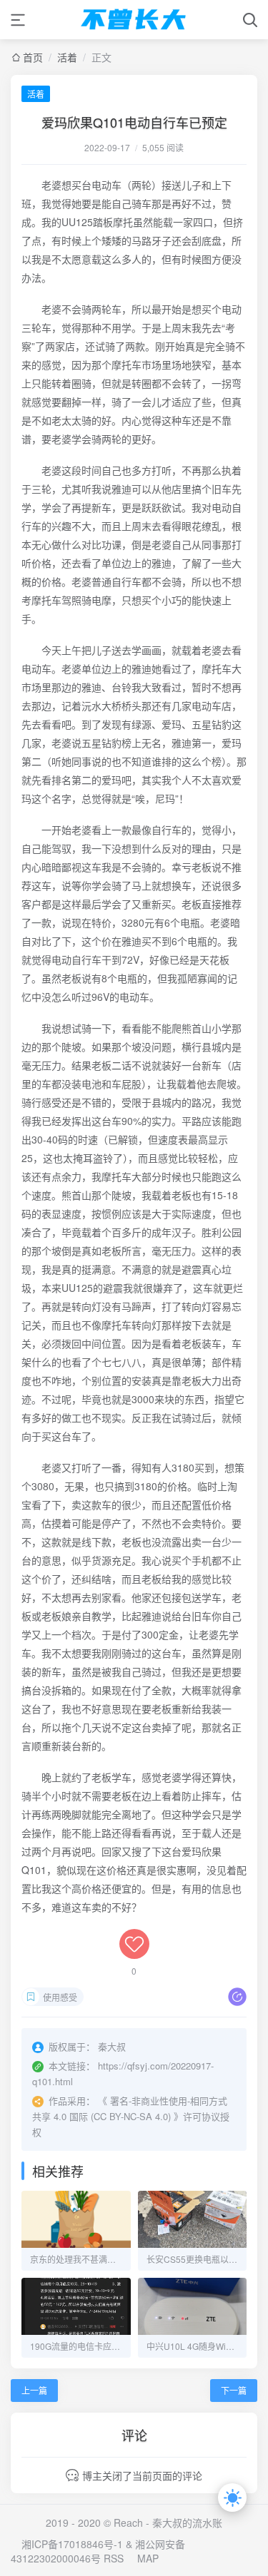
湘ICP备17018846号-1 (72, 2544)
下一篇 (234, 2390)
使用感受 (60, 1997)
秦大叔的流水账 (187, 2522)
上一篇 (34, 2390)
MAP (148, 2558)
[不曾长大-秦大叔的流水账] (134, 20)
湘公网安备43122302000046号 (98, 2551)
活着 (67, 57)
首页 (33, 57)
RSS (114, 2558)
